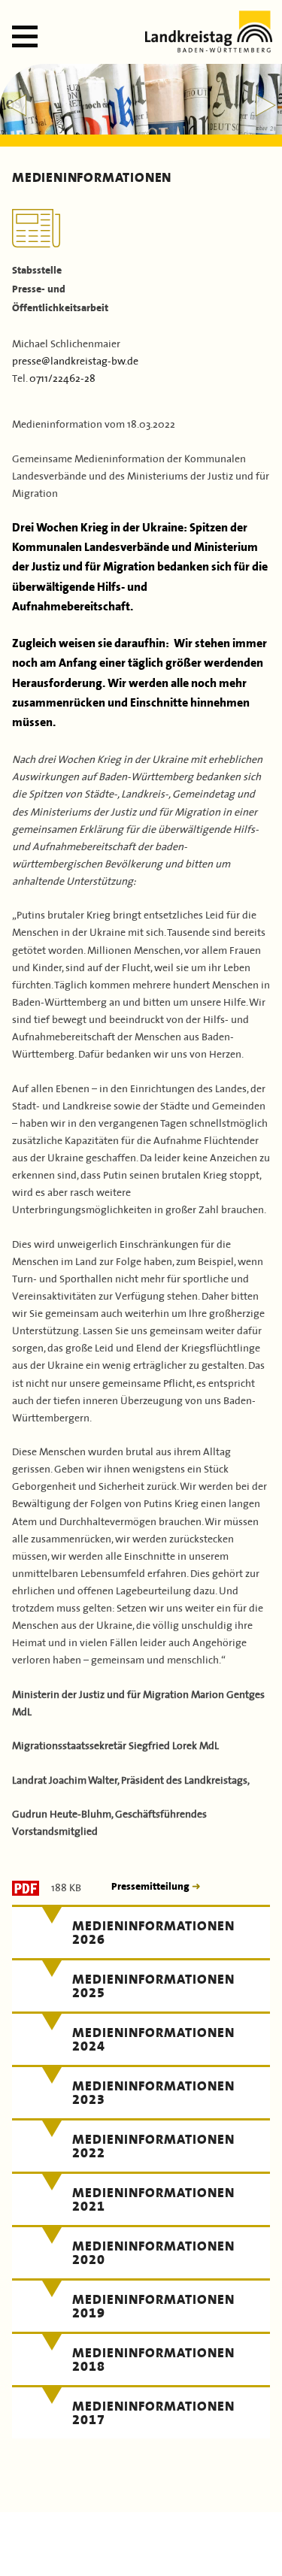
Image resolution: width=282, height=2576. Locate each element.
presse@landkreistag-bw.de (75, 360)
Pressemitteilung (152, 1886)
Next (266, 105)
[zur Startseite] (209, 48)
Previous (16, 105)
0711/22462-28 (62, 377)
